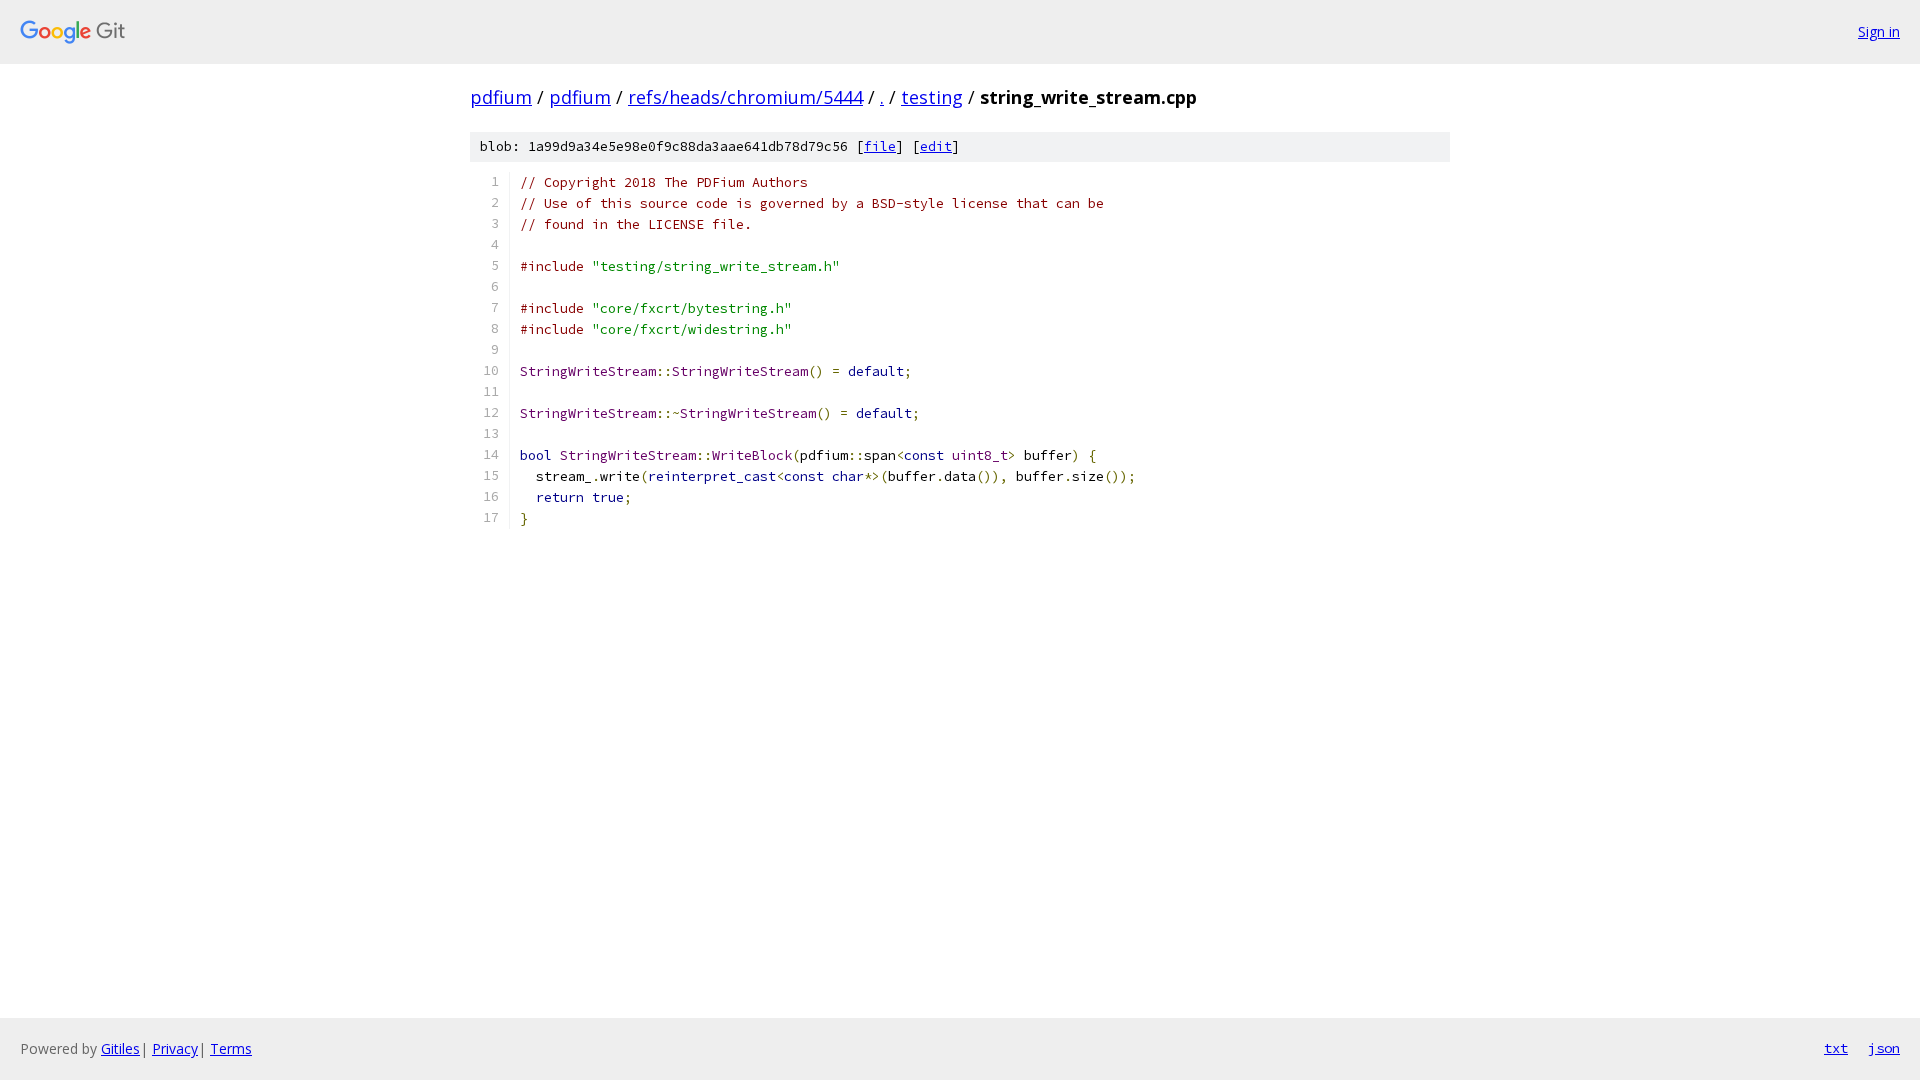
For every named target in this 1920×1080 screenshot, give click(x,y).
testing (932, 97)
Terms (231, 1048)
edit (936, 146)
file (880, 146)
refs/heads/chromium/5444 (745, 97)
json (1884, 1048)
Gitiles (120, 1048)
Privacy (175, 1048)
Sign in (1879, 31)
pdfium (501, 97)
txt (1836, 1048)
